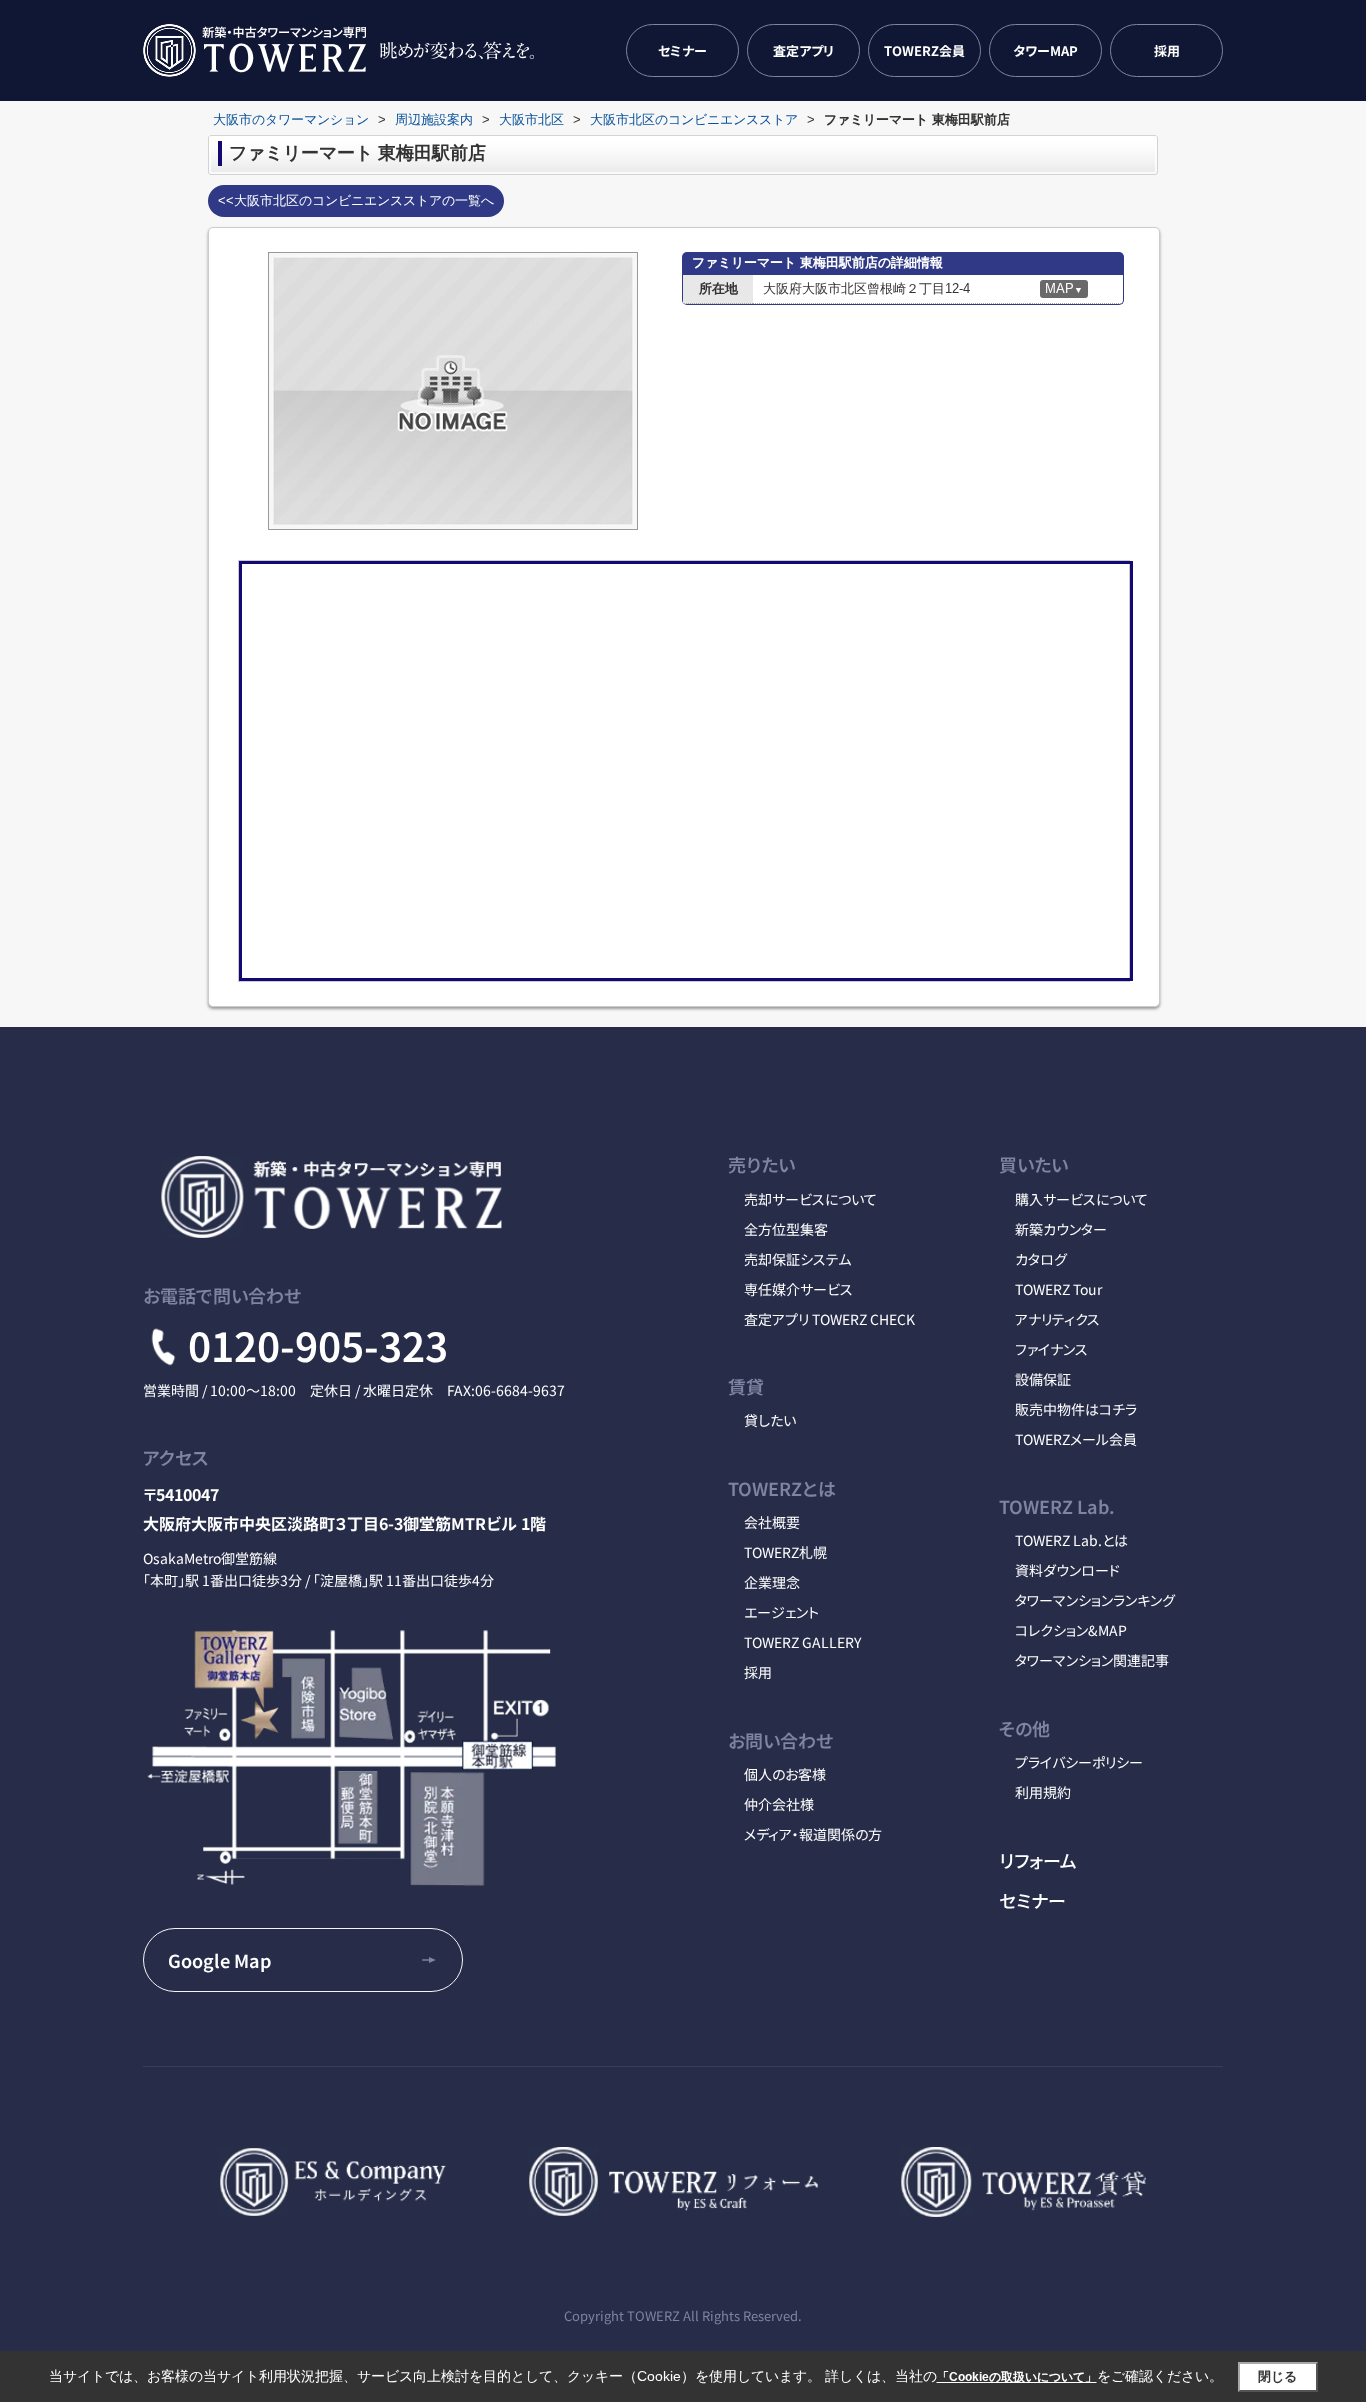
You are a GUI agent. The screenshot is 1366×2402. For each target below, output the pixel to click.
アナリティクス (1057, 1319)
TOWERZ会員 (924, 50)
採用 (1167, 50)
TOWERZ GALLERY (802, 1642)
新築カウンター (1061, 1229)
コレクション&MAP (1071, 1630)
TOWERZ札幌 (785, 1552)
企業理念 (772, 1582)
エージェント (781, 1612)
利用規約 (1043, 1792)
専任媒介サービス (798, 1289)
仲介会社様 (779, 1804)
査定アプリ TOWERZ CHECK (829, 1319)
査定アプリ (803, 50)
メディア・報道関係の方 (813, 1834)
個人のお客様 (785, 1774)
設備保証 (1043, 1379)
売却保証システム (797, 1259)
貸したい (770, 1420)
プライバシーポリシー (1079, 1762)
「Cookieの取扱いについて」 (1017, 2377)
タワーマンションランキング (1095, 1600)
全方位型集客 (786, 1229)
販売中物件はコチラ (1076, 1409)
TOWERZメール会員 (1076, 1439)
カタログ (1041, 1259)
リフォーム (1038, 1860)
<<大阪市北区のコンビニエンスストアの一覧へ (356, 200)
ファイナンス (1051, 1349)
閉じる (1277, 2375)
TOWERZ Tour (1058, 1289)
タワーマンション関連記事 (1092, 1660)
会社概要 (772, 1522)
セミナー (682, 50)
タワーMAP (1045, 50)
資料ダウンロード (1067, 1570)
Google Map (219, 1960)
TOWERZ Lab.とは (1071, 1540)
